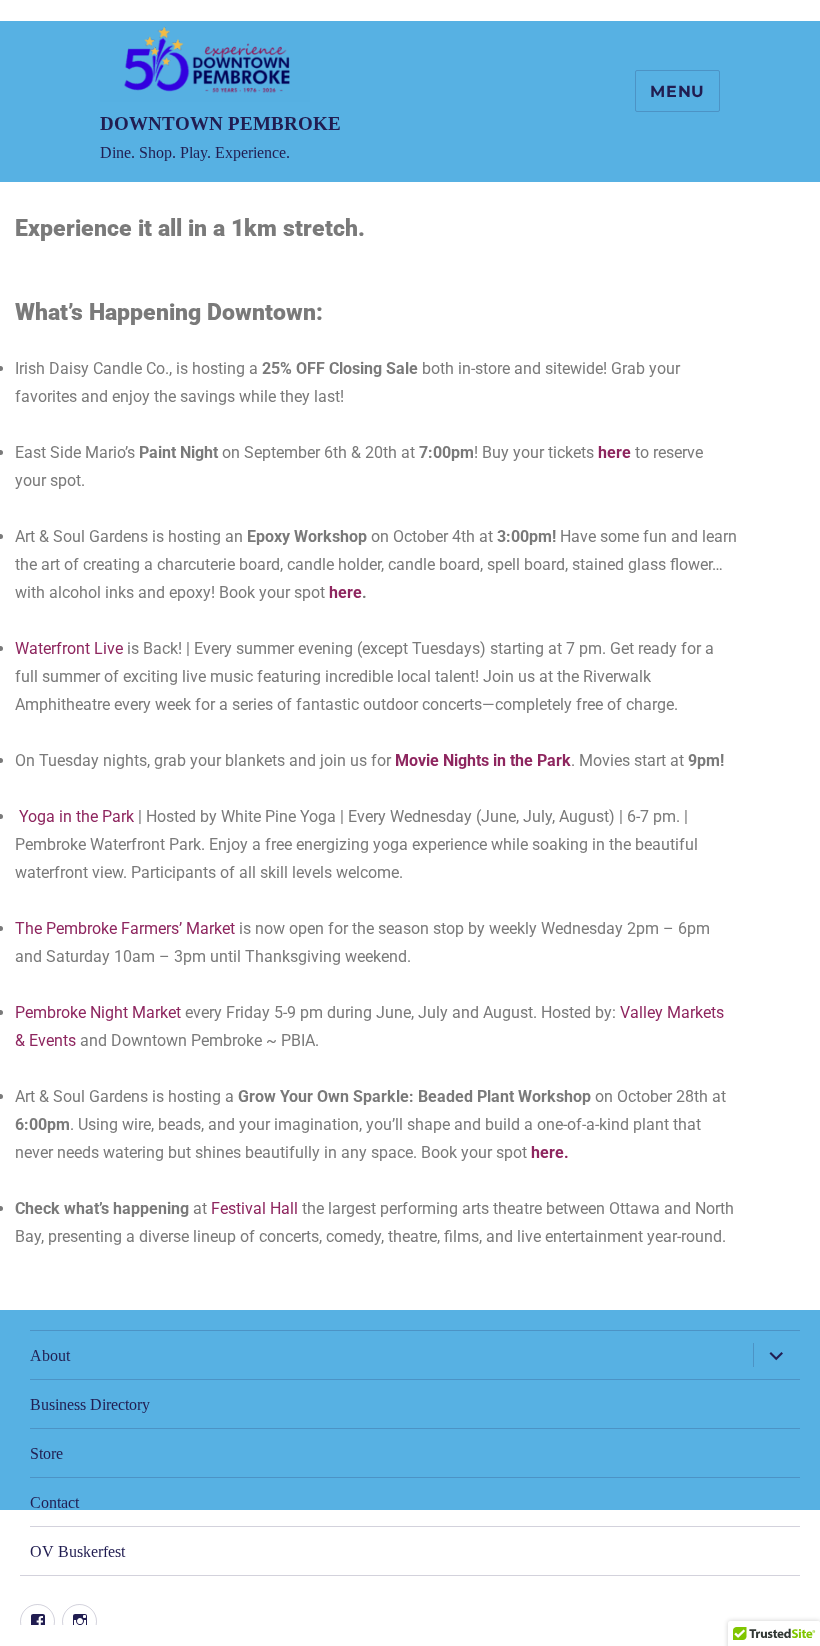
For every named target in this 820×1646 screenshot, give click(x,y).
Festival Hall (254, 1208)
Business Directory (90, 1404)
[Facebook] (37, 1621)
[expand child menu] (776, 1355)
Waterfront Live (71, 648)
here (614, 452)
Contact (54, 1502)
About (50, 1355)
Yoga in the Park (76, 816)
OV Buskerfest (77, 1551)
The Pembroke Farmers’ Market (125, 928)
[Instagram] (79, 1621)
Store (46, 1453)
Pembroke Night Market (98, 1012)
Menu (677, 91)
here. (550, 1152)
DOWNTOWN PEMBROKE (220, 123)
